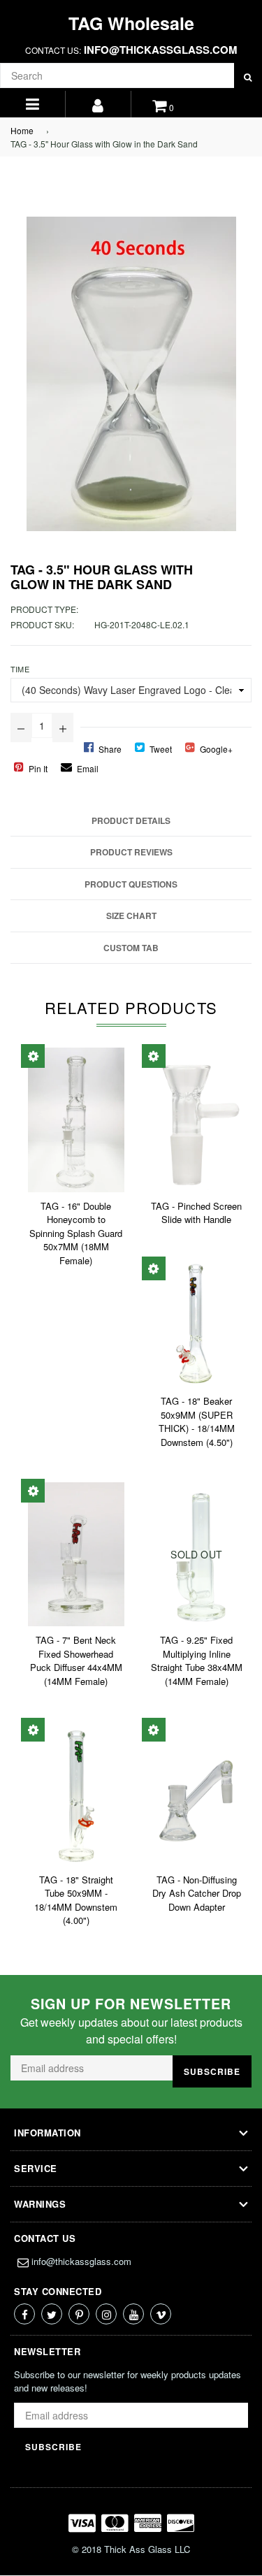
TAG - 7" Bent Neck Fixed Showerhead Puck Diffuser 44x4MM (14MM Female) (76, 1660)
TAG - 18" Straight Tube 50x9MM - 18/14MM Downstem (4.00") (76, 1900)
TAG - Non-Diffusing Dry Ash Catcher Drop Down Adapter (197, 1893)
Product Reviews (131, 852)
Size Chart (131, 916)
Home (22, 130)
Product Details (131, 820)
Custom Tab (131, 948)
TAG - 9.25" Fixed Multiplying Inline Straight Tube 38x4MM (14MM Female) (197, 1660)
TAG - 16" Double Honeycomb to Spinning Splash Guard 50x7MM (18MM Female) (76, 1233)
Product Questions (131, 884)
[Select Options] (33, 1056)
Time (20, 669)
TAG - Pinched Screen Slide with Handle (196, 1213)
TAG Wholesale (131, 23)
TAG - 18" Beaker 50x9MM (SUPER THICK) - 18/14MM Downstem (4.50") (197, 1421)
